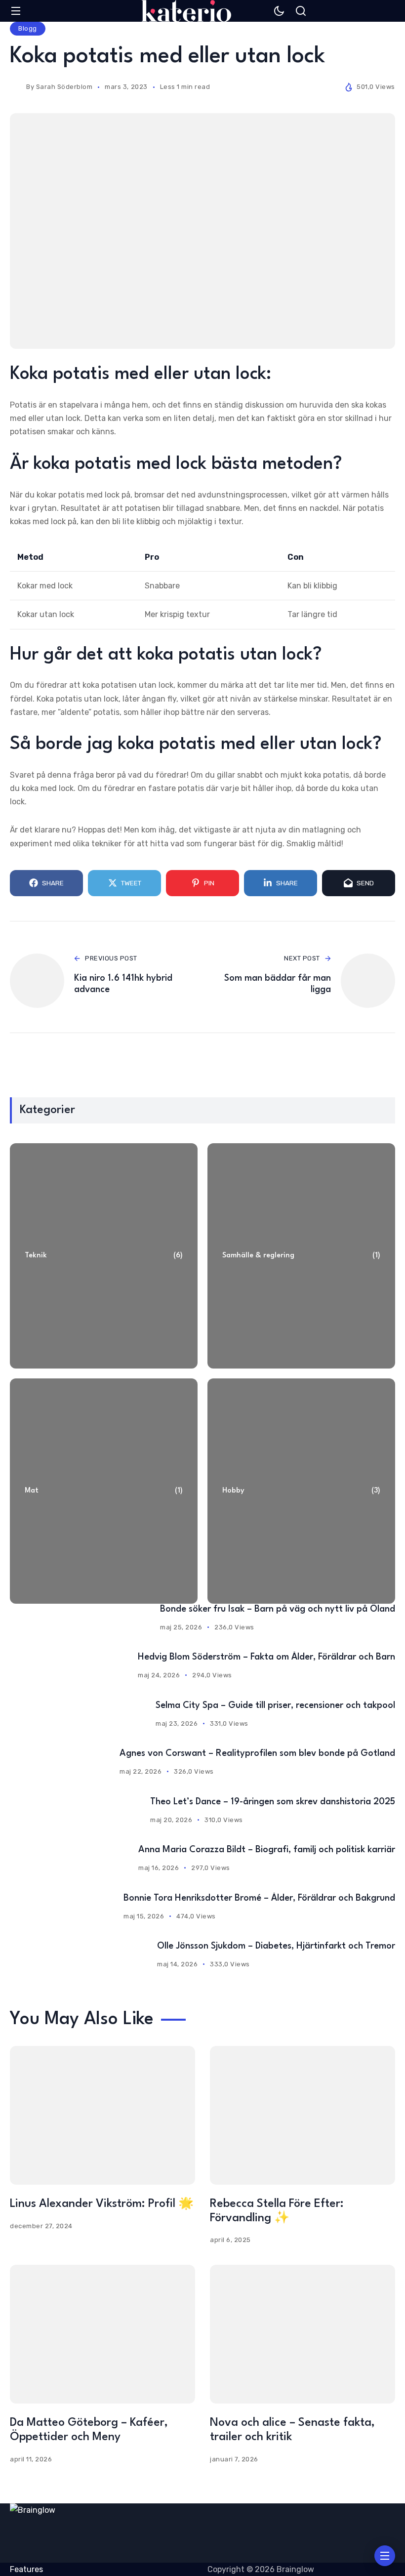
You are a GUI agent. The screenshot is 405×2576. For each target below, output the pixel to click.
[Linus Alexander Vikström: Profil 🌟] (102, 2115)
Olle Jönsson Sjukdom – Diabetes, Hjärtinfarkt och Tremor (276, 1946)
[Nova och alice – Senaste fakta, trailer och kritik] (303, 2334)
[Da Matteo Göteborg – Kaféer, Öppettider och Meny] (102, 2334)
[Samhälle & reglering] (301, 1256)
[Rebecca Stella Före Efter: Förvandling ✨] (303, 2115)
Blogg (28, 28)
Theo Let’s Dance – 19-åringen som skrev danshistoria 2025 (273, 1802)
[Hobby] (301, 1491)
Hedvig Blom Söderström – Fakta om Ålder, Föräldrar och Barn (266, 1657)
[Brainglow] (186, 11)
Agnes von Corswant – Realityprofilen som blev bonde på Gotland (257, 1753)
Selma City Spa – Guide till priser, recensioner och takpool (275, 1705)
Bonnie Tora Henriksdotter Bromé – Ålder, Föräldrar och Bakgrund (259, 1898)
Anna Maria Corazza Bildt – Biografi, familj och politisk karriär (267, 1850)
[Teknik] (104, 1256)
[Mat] (104, 1491)
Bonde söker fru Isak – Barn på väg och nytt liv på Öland (278, 1609)
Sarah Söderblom (64, 87)
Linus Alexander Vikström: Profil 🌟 (102, 2204)
